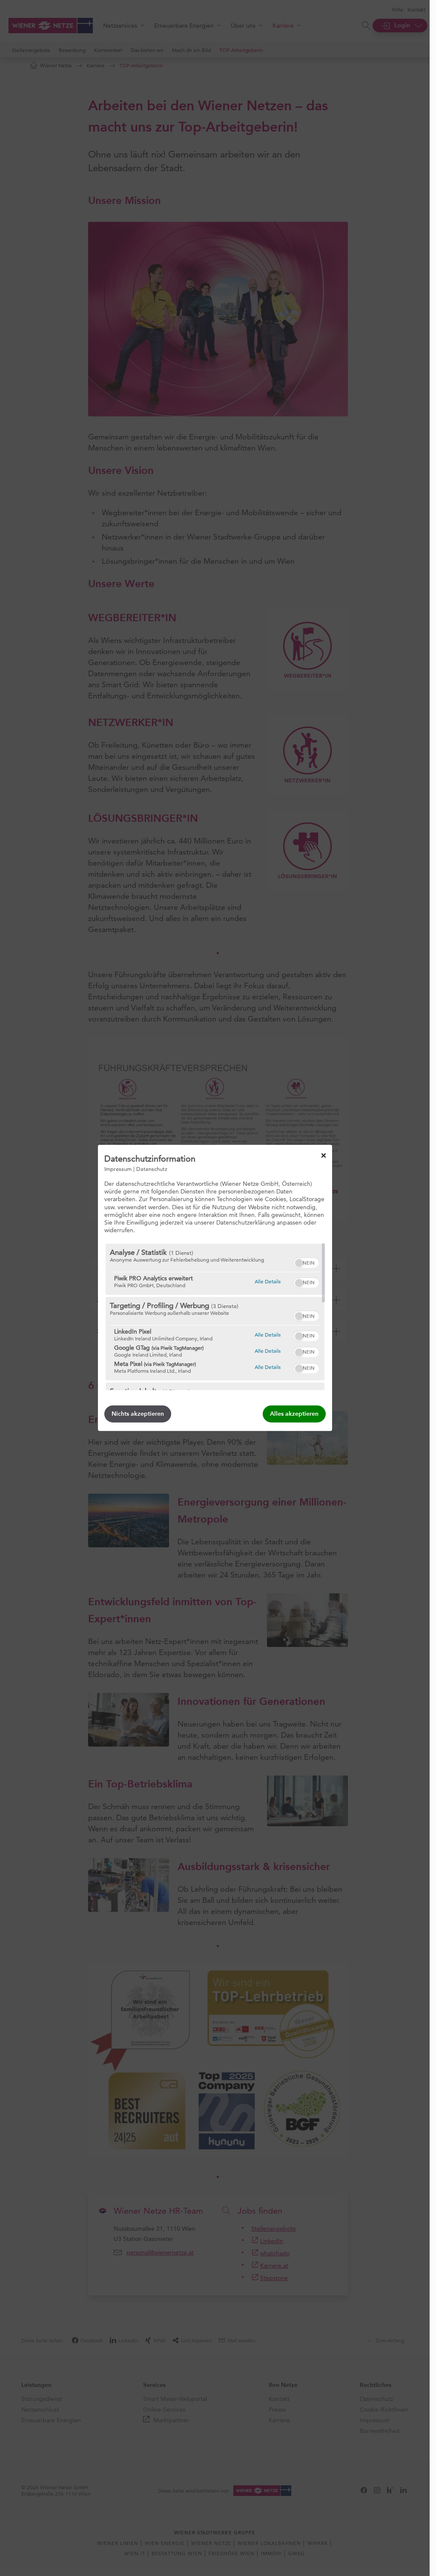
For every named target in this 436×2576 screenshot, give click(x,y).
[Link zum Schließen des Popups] (324, 1156)
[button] (299, 1263)
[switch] (306, 1262)
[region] (215, 1317)
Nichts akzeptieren (138, 1414)
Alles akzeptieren (294, 1414)
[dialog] (215, 1288)
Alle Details (268, 1281)
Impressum (118, 1169)
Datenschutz (152, 1169)
